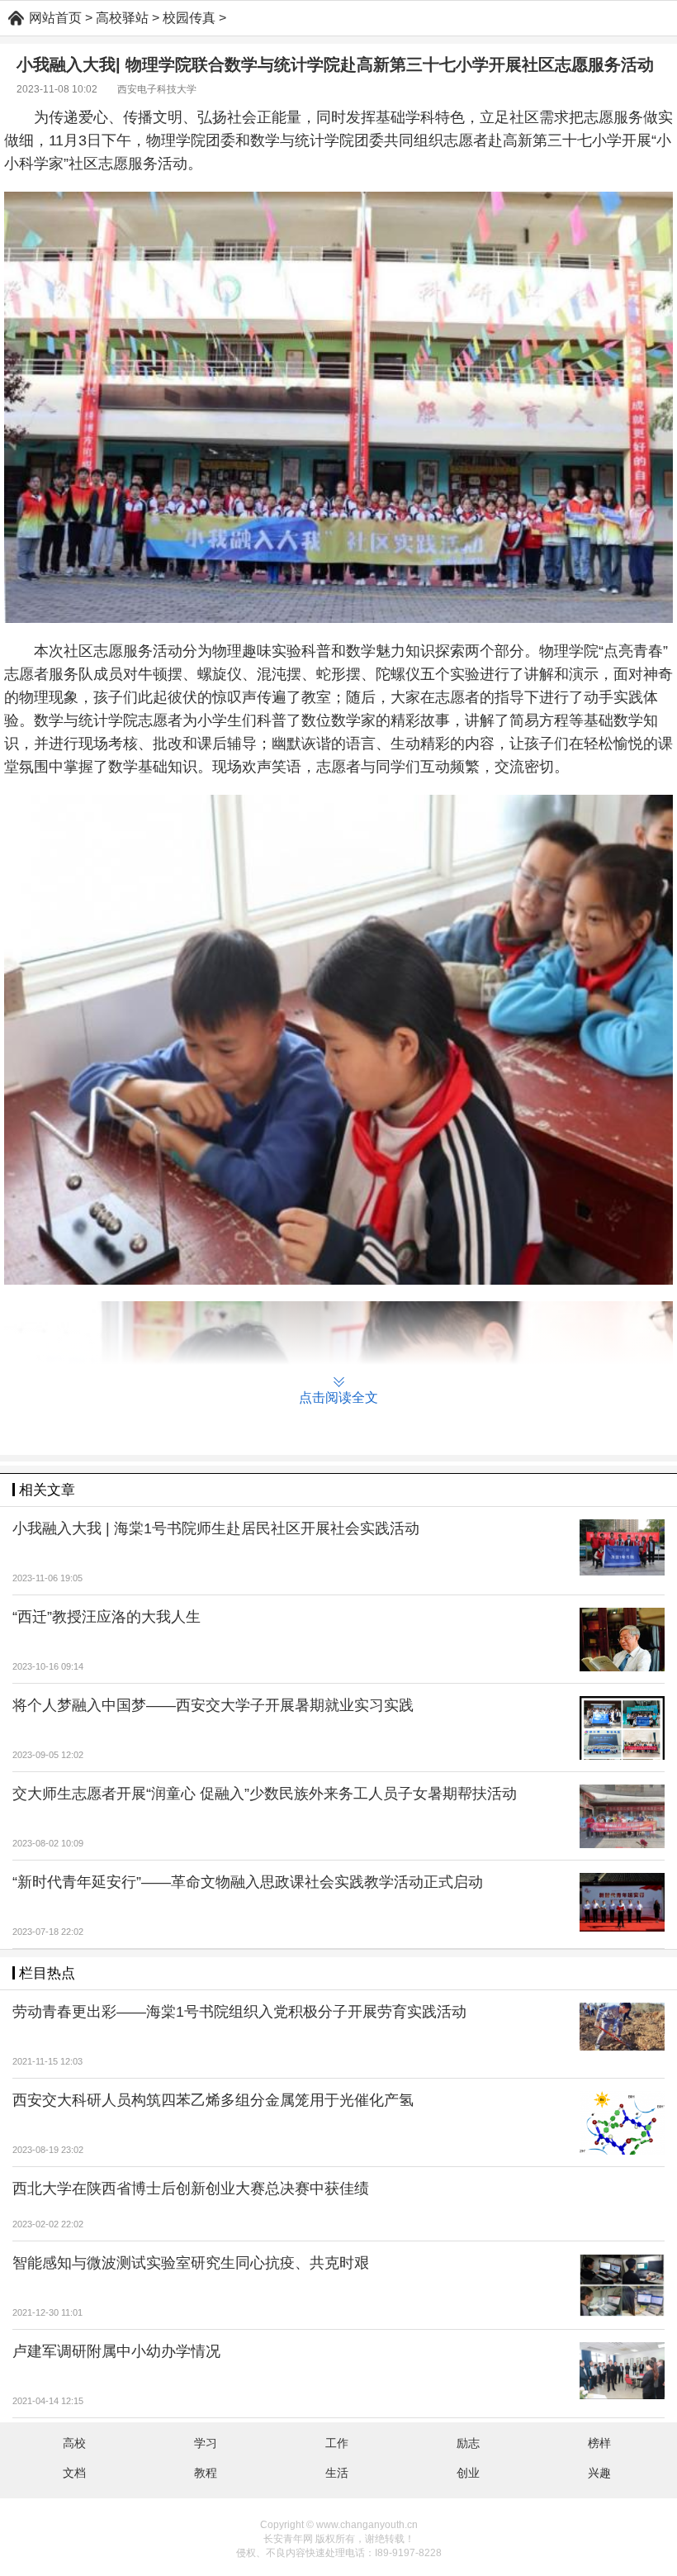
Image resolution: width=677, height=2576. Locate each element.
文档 (74, 2473)
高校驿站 (122, 18)
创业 (468, 2473)
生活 (337, 2473)
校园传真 (189, 18)
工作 (337, 2443)
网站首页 (55, 18)
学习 (206, 2443)
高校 (74, 2443)
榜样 (599, 2443)
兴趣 (599, 2473)
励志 (468, 2443)
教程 (206, 2473)
